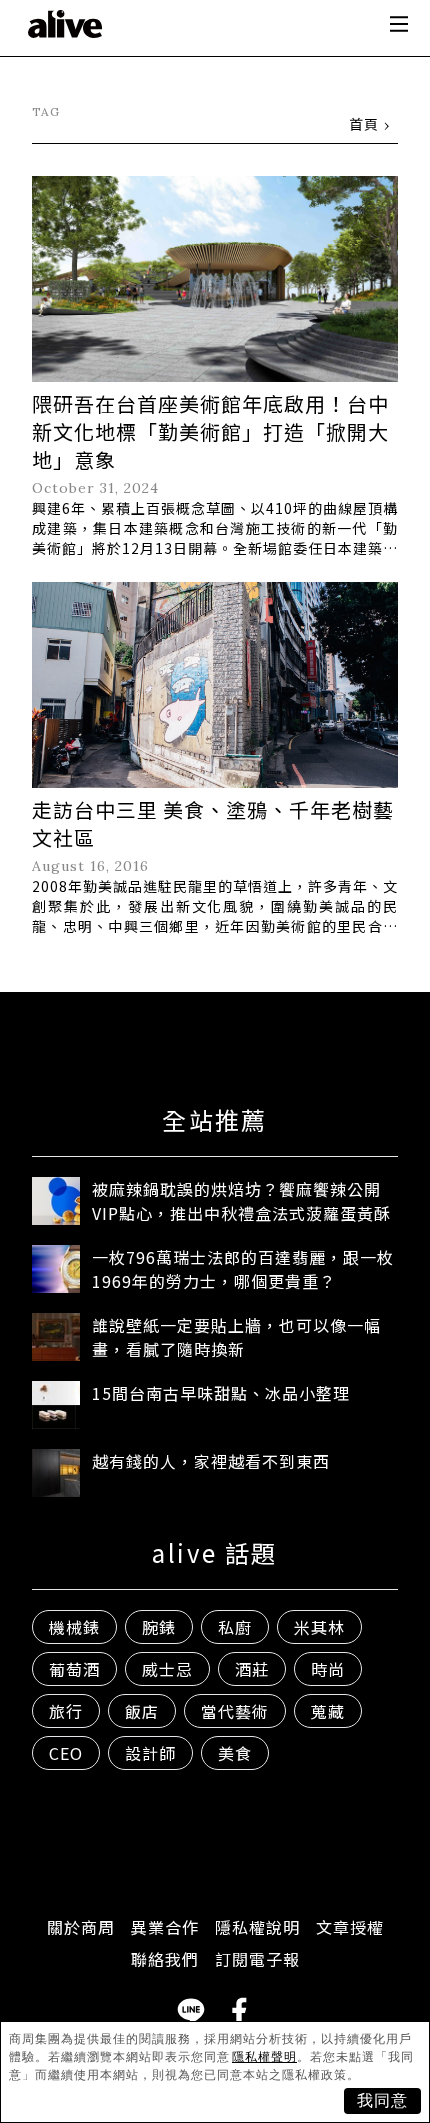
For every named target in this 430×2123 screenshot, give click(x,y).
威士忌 (167, 1669)
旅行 (66, 1711)
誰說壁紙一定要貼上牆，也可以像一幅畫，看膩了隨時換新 (236, 1337)
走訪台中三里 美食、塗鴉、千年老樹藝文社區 (213, 823)
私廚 (235, 1627)
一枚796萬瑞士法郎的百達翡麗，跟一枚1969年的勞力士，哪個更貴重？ (243, 1269)
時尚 (328, 1669)
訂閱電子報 (257, 1959)
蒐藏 (328, 1711)
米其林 (319, 1627)
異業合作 (165, 1927)
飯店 (142, 1711)
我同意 (382, 2100)
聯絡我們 (165, 1959)
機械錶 (74, 1627)
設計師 (150, 1753)
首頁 (364, 124)
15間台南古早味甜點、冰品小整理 (221, 1393)
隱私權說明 (257, 1927)
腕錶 (159, 1627)
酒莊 (252, 1669)
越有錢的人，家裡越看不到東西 (211, 1461)
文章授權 (350, 1927)
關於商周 (81, 1927)
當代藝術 (235, 1711)
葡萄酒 (74, 1669)
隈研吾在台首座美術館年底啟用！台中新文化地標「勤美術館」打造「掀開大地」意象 (210, 431)
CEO (66, 1753)
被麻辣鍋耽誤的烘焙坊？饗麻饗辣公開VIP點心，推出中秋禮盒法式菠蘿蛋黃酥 (241, 1201)
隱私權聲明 (264, 2057)
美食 (235, 1753)
